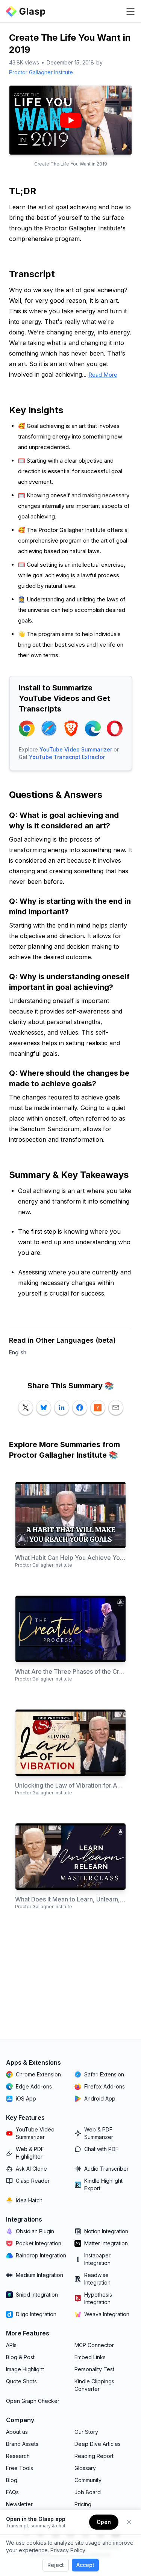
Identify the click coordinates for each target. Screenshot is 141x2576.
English (18, 1352)
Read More (103, 375)
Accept (85, 2565)
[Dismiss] (129, 2522)
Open (104, 2522)
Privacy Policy (68, 2550)
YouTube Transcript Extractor (67, 757)
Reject (56, 2565)
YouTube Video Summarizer (76, 749)
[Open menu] (130, 11)
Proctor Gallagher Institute (41, 72)
